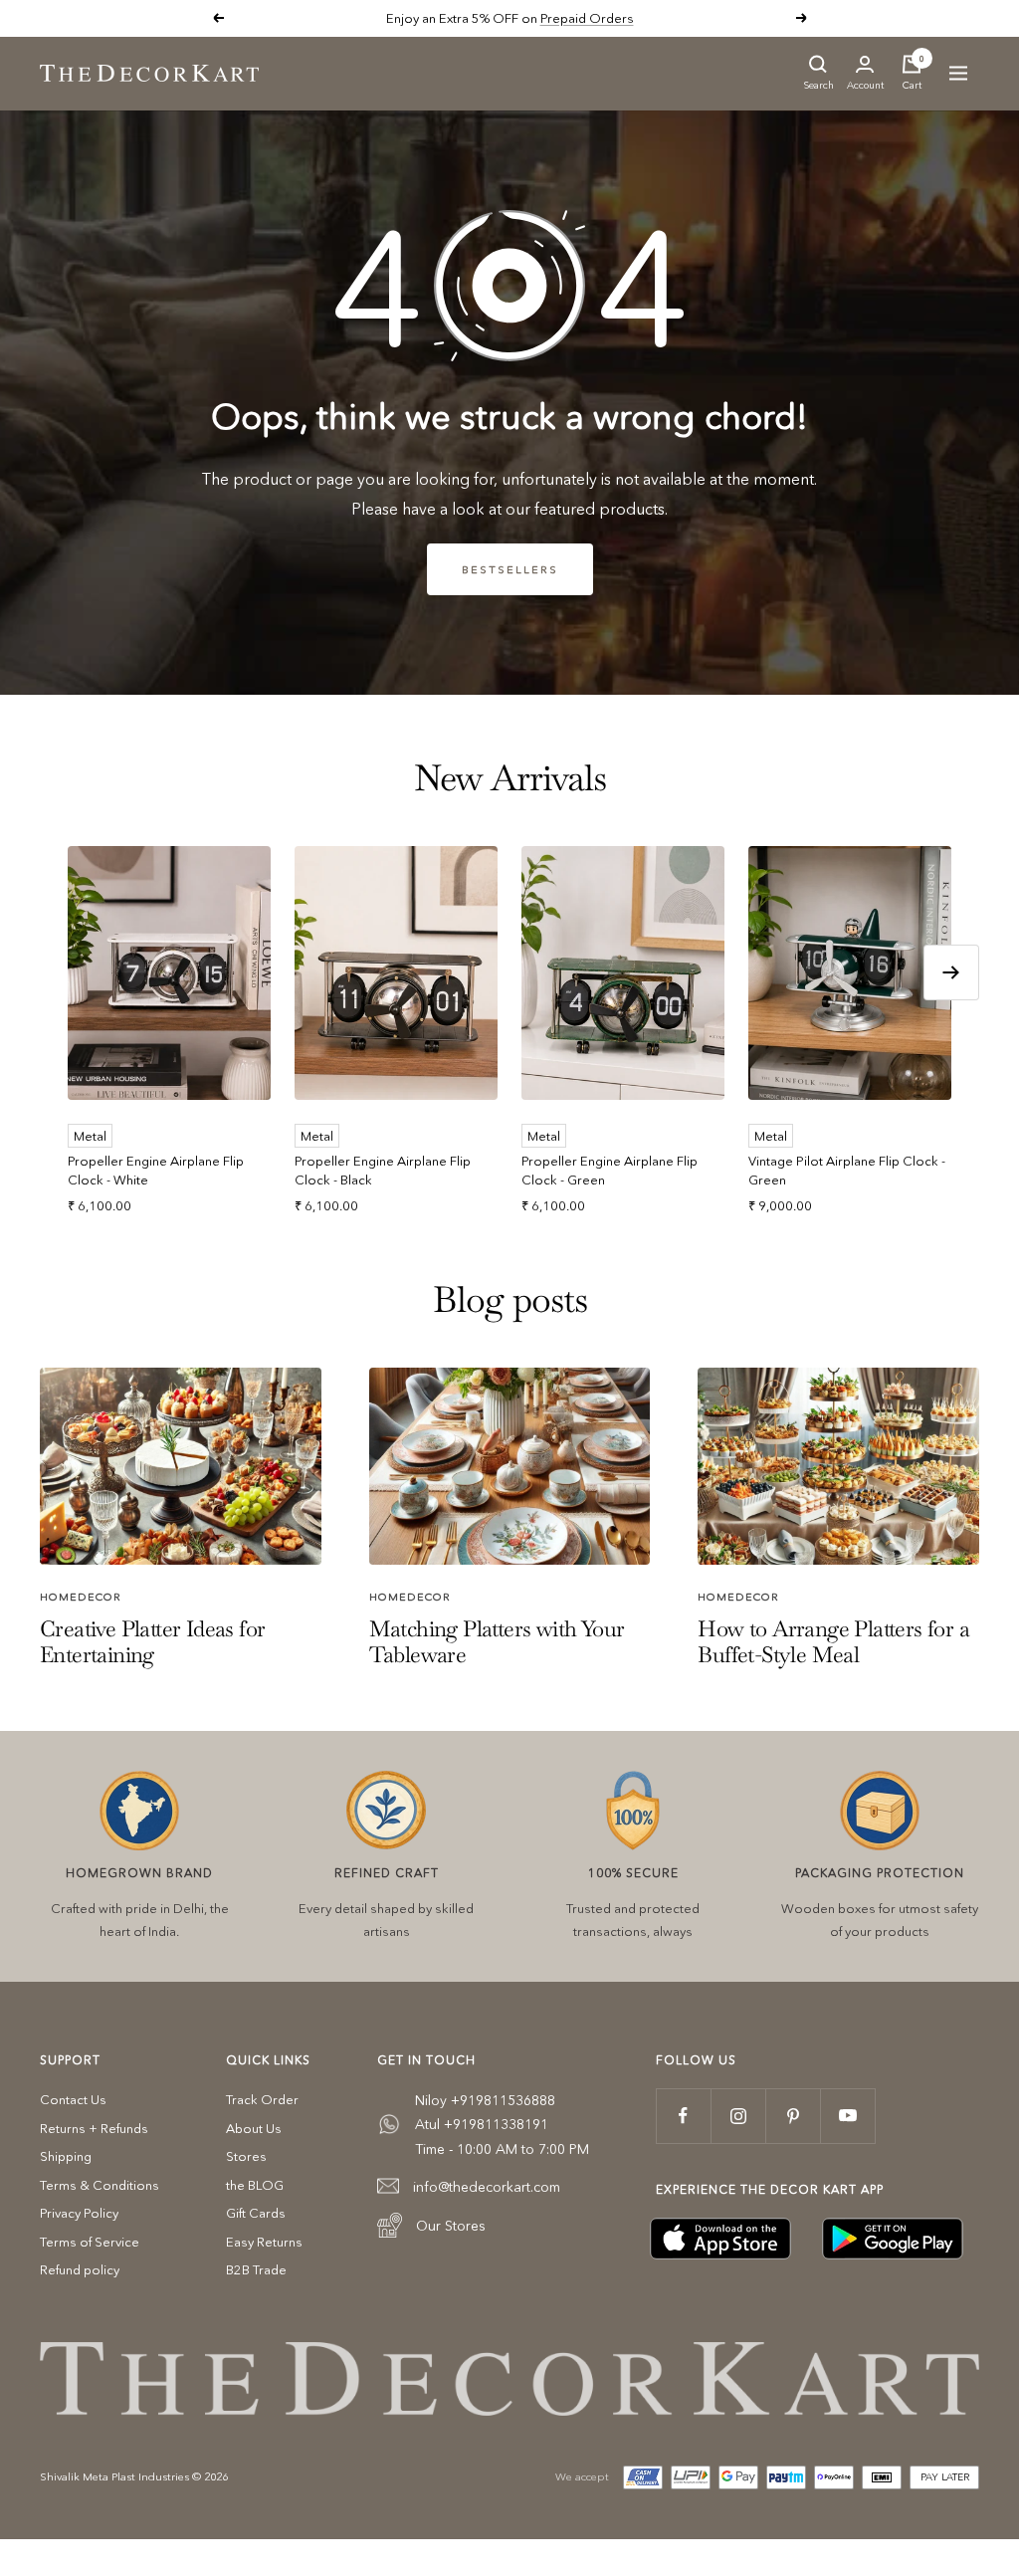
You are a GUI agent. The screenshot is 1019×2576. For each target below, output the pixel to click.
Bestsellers (510, 569)
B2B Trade (256, 2269)
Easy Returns (264, 2242)
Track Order (262, 2099)
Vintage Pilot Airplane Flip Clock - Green (847, 1171)
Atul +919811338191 (482, 2124)
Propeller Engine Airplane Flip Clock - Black (383, 1171)
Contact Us (73, 2099)
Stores (246, 2156)
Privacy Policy (79, 2213)
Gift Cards (256, 2213)
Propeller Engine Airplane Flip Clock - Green (610, 1171)
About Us (254, 2128)
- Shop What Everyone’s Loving (577, 18)
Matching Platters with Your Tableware (497, 1641)
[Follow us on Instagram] (738, 2116)
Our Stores (451, 2226)
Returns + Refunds (94, 2128)
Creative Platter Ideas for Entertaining (152, 1641)
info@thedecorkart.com (487, 2187)
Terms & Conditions (100, 2185)
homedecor (81, 1597)
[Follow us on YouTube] (847, 2116)
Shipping (66, 2156)
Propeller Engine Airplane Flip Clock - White (156, 1171)
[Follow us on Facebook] (683, 2116)
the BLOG (255, 2185)
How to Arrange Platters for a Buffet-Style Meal (833, 1641)
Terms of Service (90, 2242)
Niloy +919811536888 (485, 2100)
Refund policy (80, 2269)
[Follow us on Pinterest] (793, 2116)
